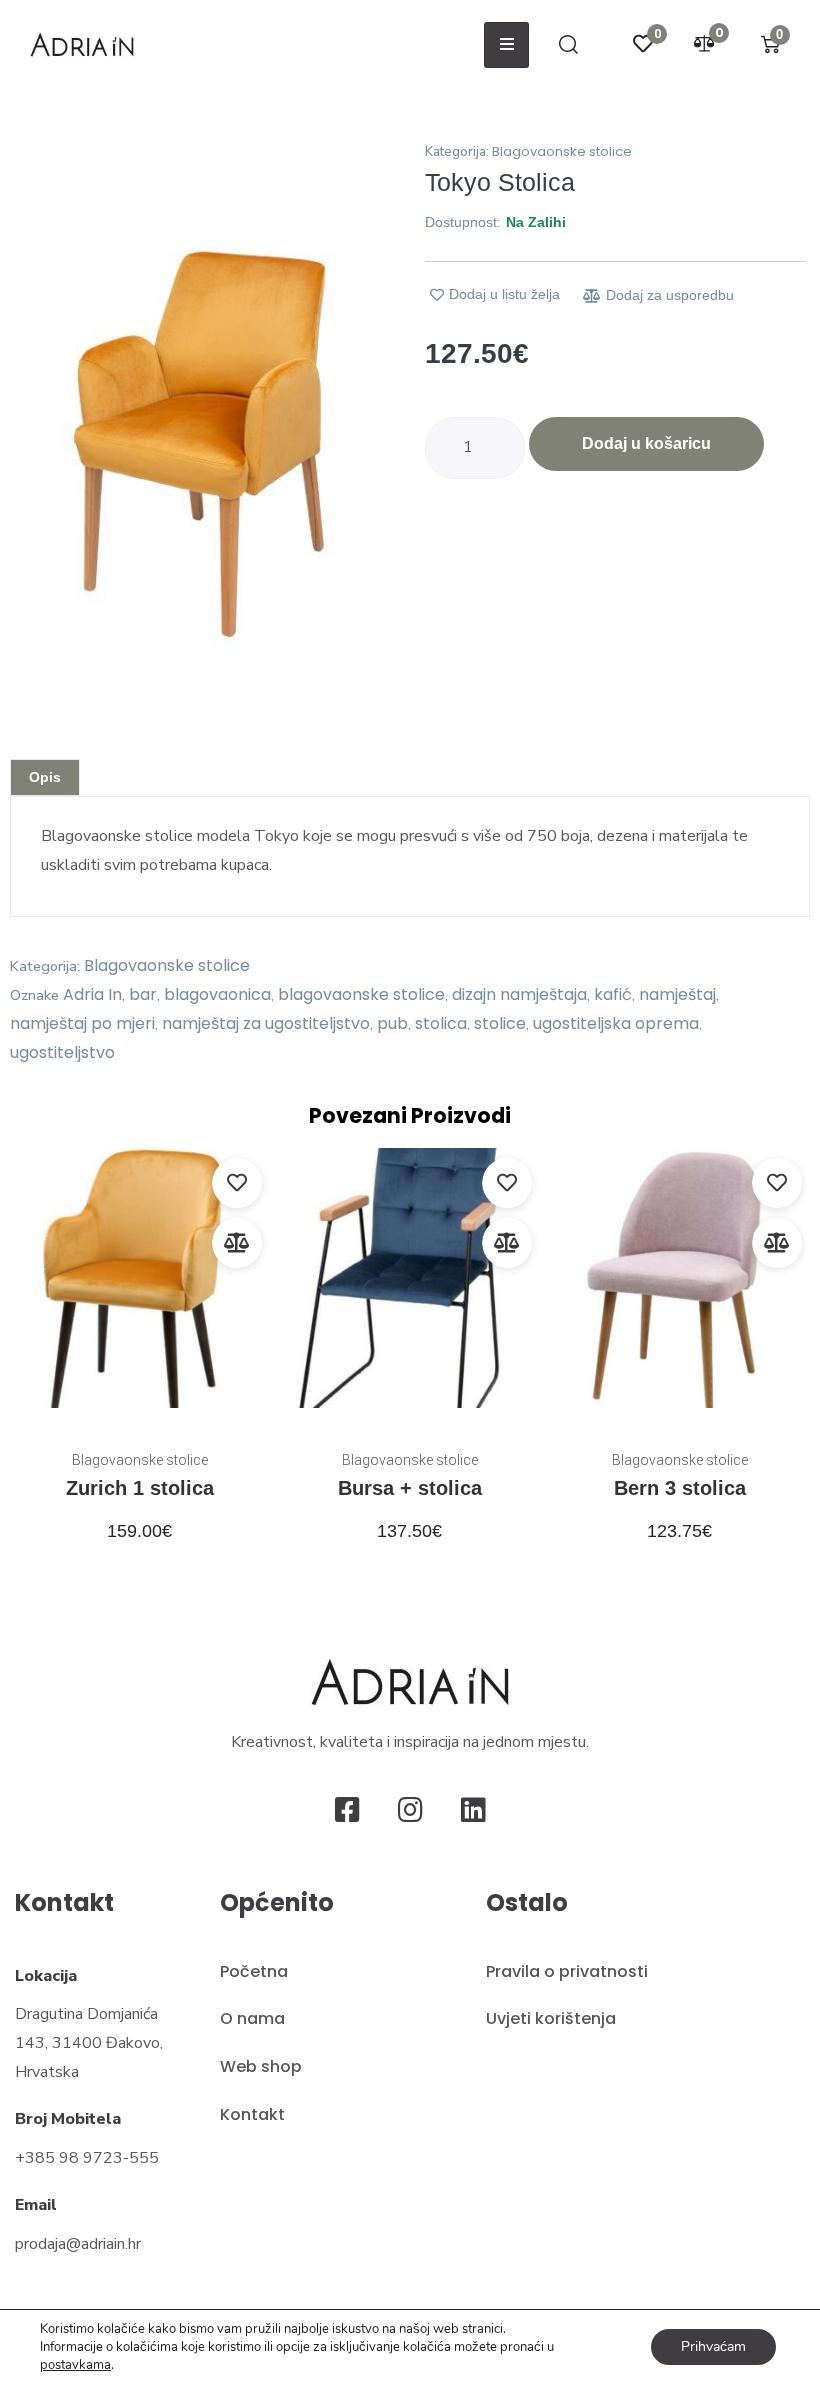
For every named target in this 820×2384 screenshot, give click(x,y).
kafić (613, 994)
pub (392, 1023)
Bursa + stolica (410, 1488)
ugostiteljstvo (62, 1052)
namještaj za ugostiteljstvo (266, 1023)
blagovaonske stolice (361, 994)
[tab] (45, 777)
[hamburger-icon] (506, 45)
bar (143, 994)
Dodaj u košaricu (646, 443)
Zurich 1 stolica (140, 1488)
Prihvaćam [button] (713, 2346)
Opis (45, 777)
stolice (500, 1023)
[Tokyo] (205, 431)
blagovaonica (217, 994)
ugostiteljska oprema (616, 1023)
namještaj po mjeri (82, 1023)
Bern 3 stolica (680, 1488)
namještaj (677, 994)
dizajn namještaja (519, 994)
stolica (441, 1023)
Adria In (92, 994)
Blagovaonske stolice (562, 151)
